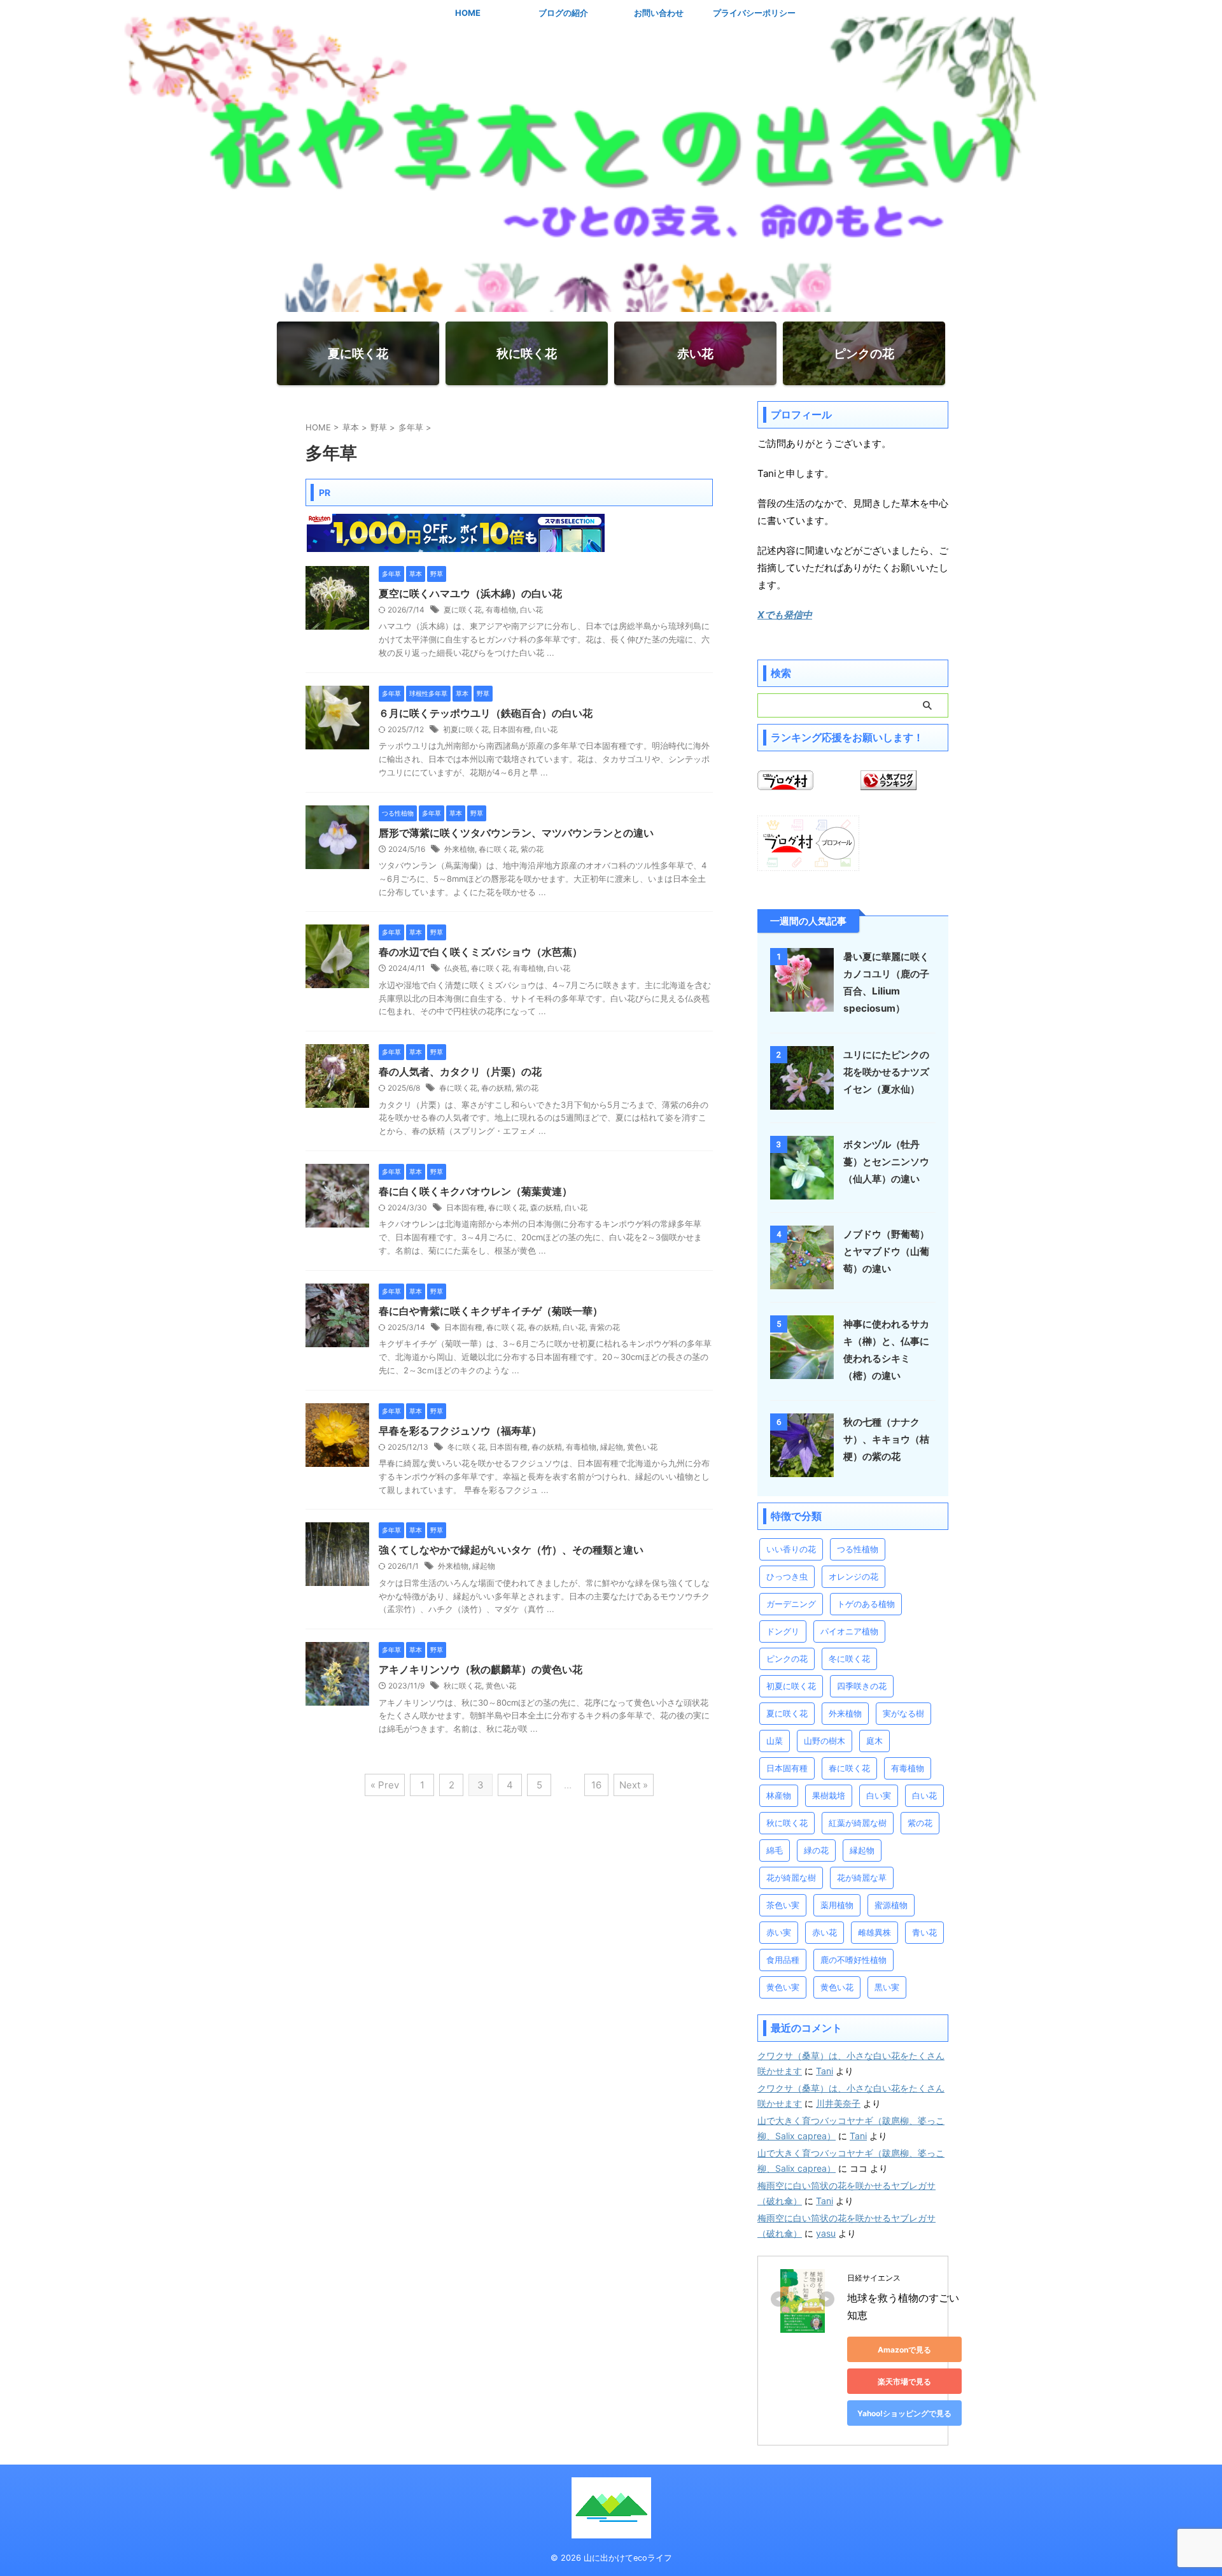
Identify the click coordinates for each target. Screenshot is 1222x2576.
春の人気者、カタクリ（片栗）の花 (460, 1072)
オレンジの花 (853, 1576)
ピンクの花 (787, 1659)
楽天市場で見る (904, 2381)
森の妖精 (545, 1207)
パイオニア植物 (849, 1631)
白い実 (879, 1795)
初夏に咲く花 (466, 729)
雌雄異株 (874, 1932)
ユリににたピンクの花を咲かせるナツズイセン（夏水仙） (886, 1072)
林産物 (779, 1795)
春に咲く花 (498, 849)
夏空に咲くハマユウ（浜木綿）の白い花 (470, 593)
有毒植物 (501, 610)
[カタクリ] (337, 1101)
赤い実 (779, 1932)
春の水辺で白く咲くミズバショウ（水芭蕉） (481, 952)
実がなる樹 (903, 1713)
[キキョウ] (802, 1471)
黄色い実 (783, 1987)
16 (596, 1785)
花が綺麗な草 (862, 1878)
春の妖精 (496, 1088)
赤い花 (825, 1932)
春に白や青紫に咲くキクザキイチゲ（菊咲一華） (491, 1311)
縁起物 (612, 1447)
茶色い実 (783, 1905)
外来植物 (460, 849)
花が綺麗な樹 (791, 1878)
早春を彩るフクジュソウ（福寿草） (460, 1431)
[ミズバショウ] (337, 982)
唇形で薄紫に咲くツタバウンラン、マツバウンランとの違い (516, 833)
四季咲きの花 (862, 1686)
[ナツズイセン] (802, 1103)
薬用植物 (837, 1905)
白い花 (531, 610)
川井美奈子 (838, 2103)
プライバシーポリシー (754, 13)
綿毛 (775, 1850)
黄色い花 (642, 1447)
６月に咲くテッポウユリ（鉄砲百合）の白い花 (486, 713)
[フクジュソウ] (337, 1461)
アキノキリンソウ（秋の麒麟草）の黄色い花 (481, 1669)
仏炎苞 (456, 968)
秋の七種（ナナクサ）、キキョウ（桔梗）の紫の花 (886, 1439)
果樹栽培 (829, 1795)
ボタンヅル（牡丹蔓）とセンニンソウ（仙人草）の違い (886, 1162)
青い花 (924, 1932)
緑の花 (816, 1850)
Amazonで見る (904, 2350)
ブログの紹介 (563, 13)
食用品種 (783, 1960)
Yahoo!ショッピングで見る (904, 2413)
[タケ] (337, 1580)
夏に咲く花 (463, 610)
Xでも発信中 (785, 615)
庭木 (874, 1741)
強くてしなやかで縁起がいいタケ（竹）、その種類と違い (511, 1550)
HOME (468, 13)
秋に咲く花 (463, 1686)
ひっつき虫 (787, 1576)
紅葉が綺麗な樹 (858, 1823)
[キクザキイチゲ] (337, 1341)
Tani (825, 2071)
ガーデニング (791, 1604)
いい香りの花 (791, 1549)
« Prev (385, 1785)
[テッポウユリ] (337, 743)
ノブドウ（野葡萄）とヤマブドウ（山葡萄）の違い (886, 1251)
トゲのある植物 (866, 1604)
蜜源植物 (891, 1905)
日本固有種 (512, 729)
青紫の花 (605, 1327)
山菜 (775, 1741)
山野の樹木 (825, 1741)
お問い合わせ (659, 13)
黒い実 (887, 1987)
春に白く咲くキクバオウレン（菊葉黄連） (475, 1191)
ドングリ (783, 1631)
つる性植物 (858, 1549)
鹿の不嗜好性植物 (853, 1960)
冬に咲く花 (467, 1447)
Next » (634, 1785)
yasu (826, 2233)
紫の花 (532, 849)
